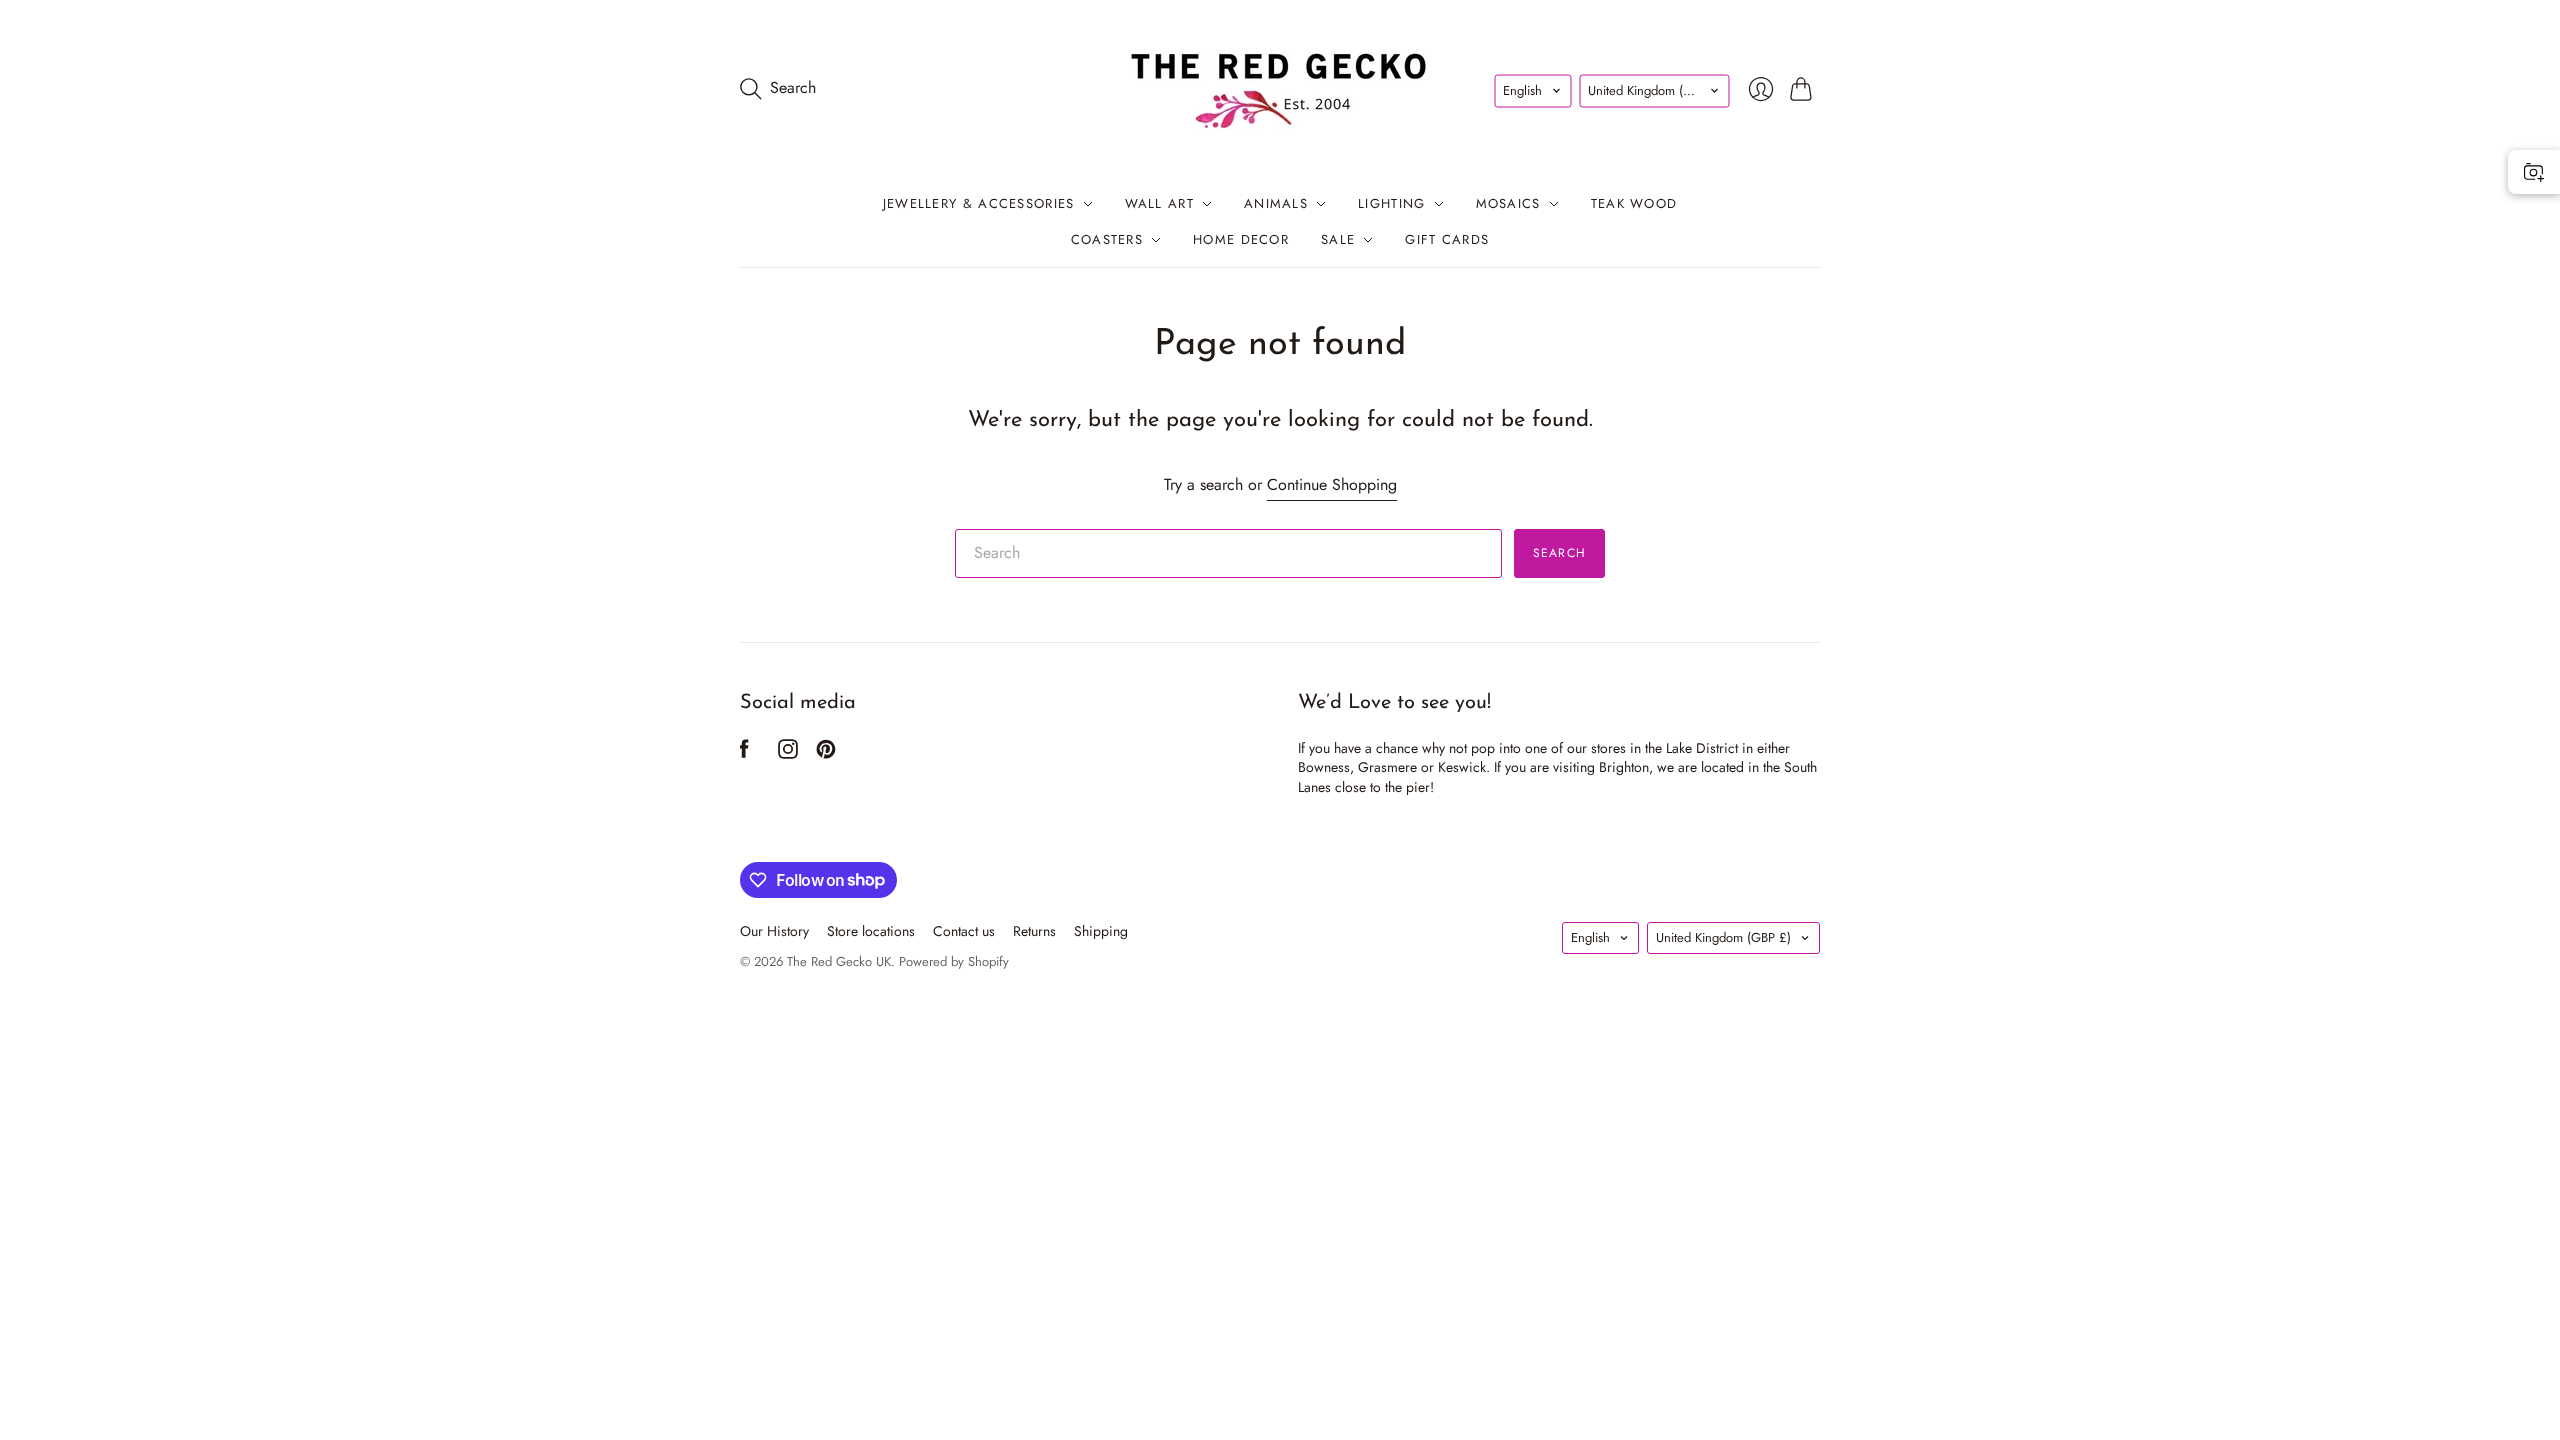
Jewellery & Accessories (979, 203)
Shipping (1101, 931)
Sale (1338, 239)
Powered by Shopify (954, 961)
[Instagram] (788, 753)
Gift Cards (1447, 239)
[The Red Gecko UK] (1280, 88)
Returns (1034, 931)
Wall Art (1159, 203)
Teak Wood (1634, 203)
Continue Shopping (1332, 485)
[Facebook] (744, 753)
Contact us (964, 931)
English (1522, 89)
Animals (1276, 203)
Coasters (1107, 239)
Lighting (1391, 203)
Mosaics (1508, 203)
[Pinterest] (826, 753)
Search (1559, 553)
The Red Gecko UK (839, 961)
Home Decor (1241, 239)
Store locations (871, 931)
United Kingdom (1655, 89)
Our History (774, 931)
